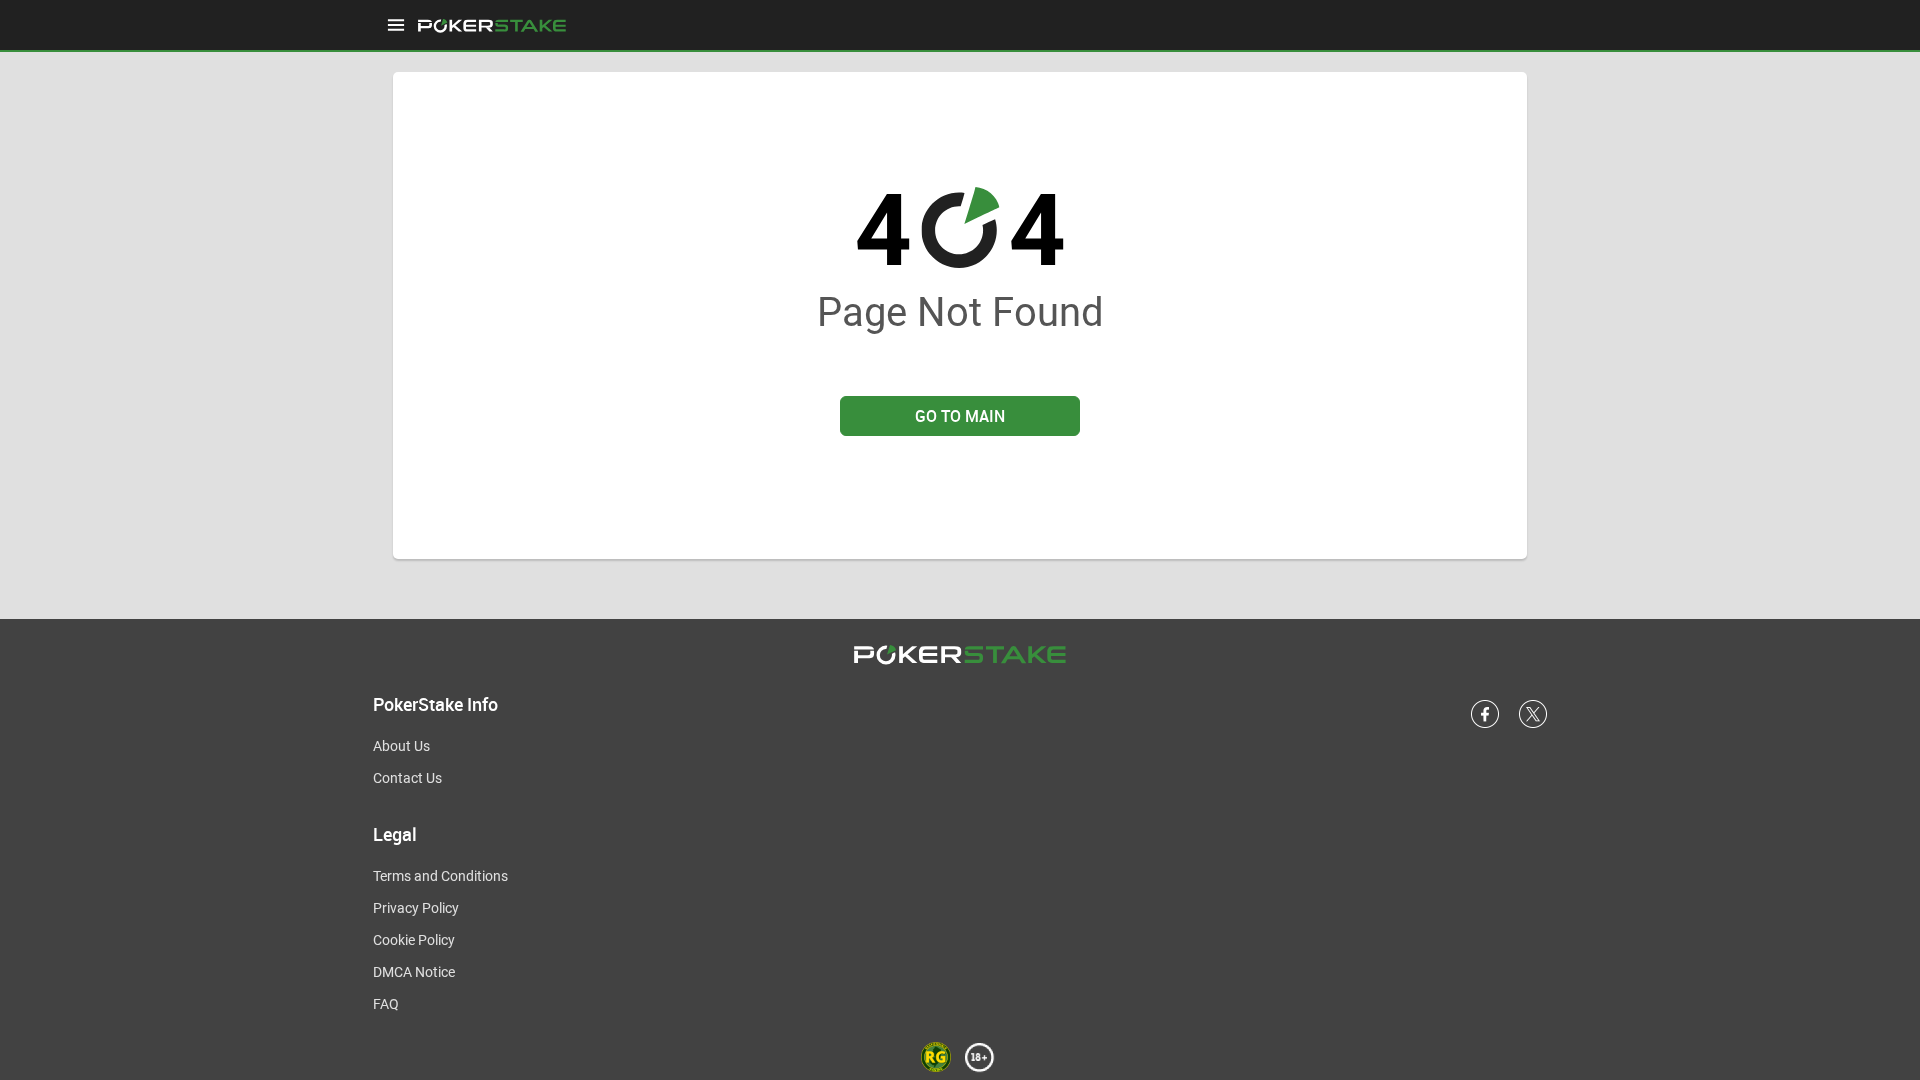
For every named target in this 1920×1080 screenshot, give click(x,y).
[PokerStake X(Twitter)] (1533, 724)
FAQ (386, 1004)
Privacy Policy (416, 908)
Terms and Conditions (440, 876)
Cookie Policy (414, 940)
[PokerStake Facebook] (1485, 724)
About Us (401, 746)
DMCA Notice (414, 972)
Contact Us (407, 778)
